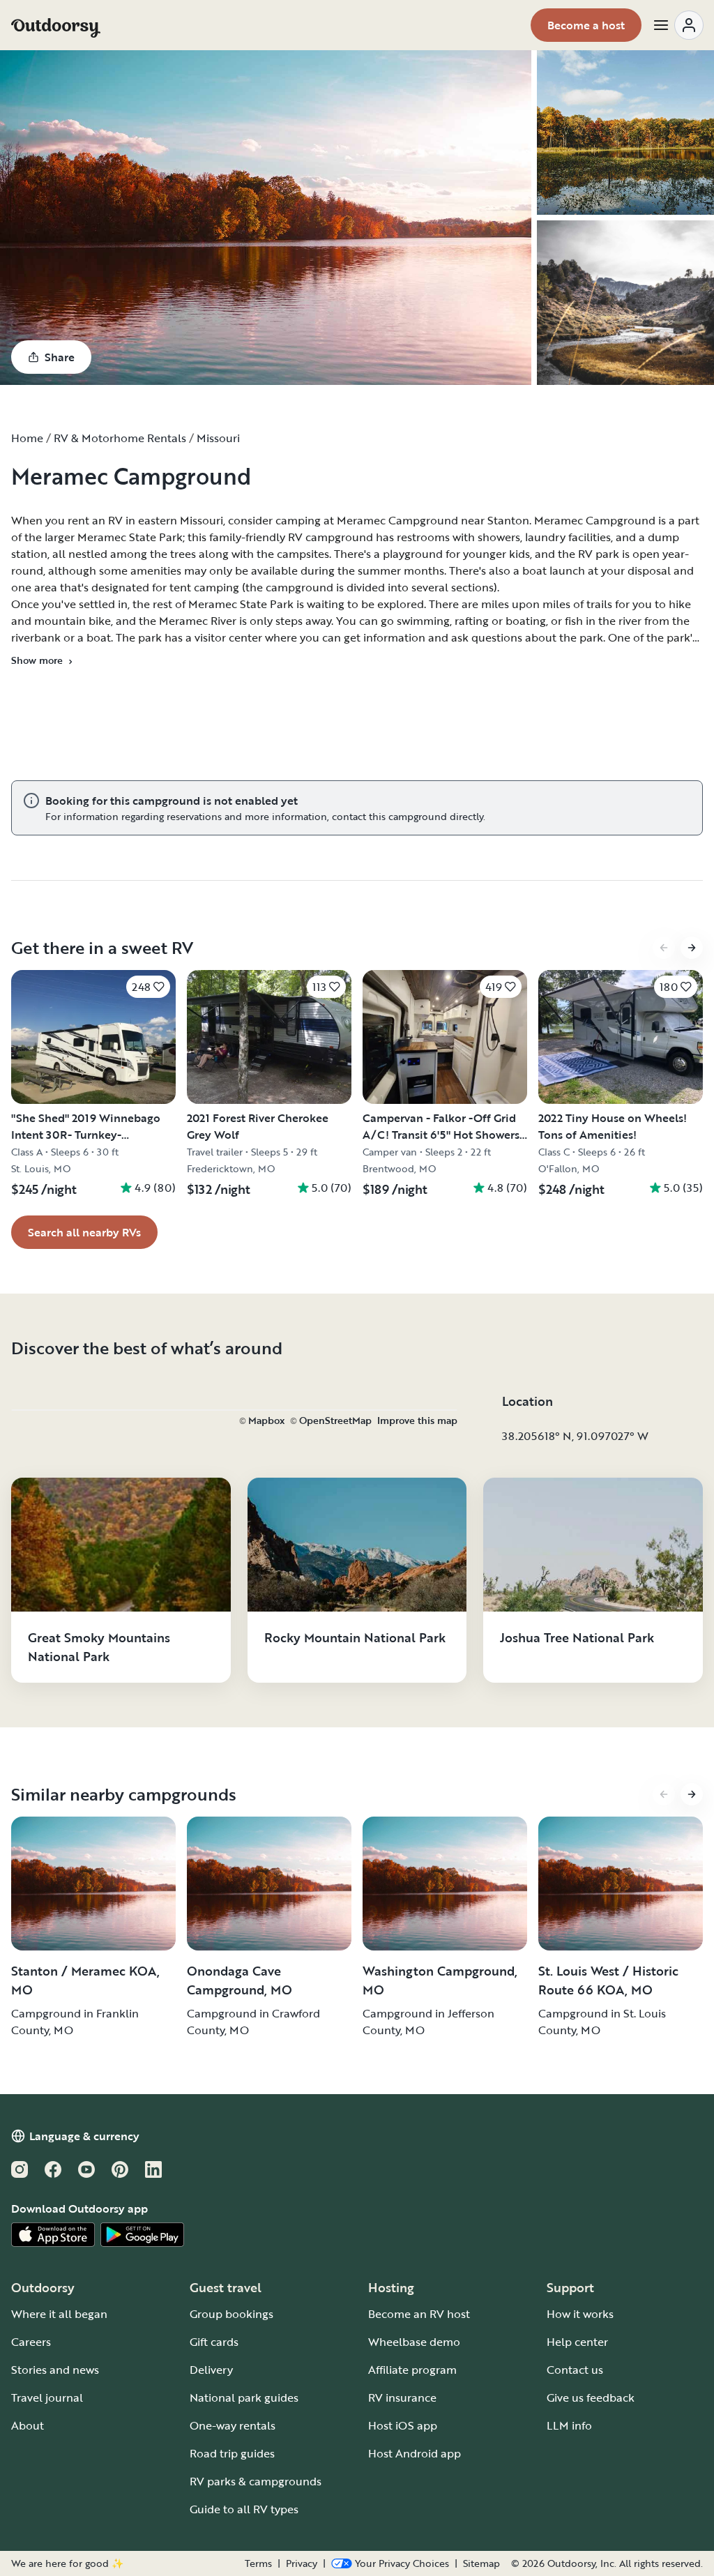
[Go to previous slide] (664, 948)
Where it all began (59, 2314)
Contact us (575, 2370)
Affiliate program (412, 2370)
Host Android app (415, 2453)
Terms (258, 2563)
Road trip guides (232, 2453)
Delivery (211, 2370)
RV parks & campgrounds (256, 2481)
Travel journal (47, 2397)
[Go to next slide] (692, 948)
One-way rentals (233, 2425)
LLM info (569, 2425)
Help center (577, 2342)
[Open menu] (678, 25)
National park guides (244, 2397)
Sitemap (481, 2563)
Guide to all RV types (244, 2509)
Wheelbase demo (414, 2342)
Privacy (302, 2563)
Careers (31, 2342)
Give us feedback (591, 2397)
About (28, 2425)
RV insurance (402, 2397)
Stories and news (55, 2370)
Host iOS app (403, 2425)
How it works (580, 2314)
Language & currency (84, 2136)
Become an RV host (419, 2314)
